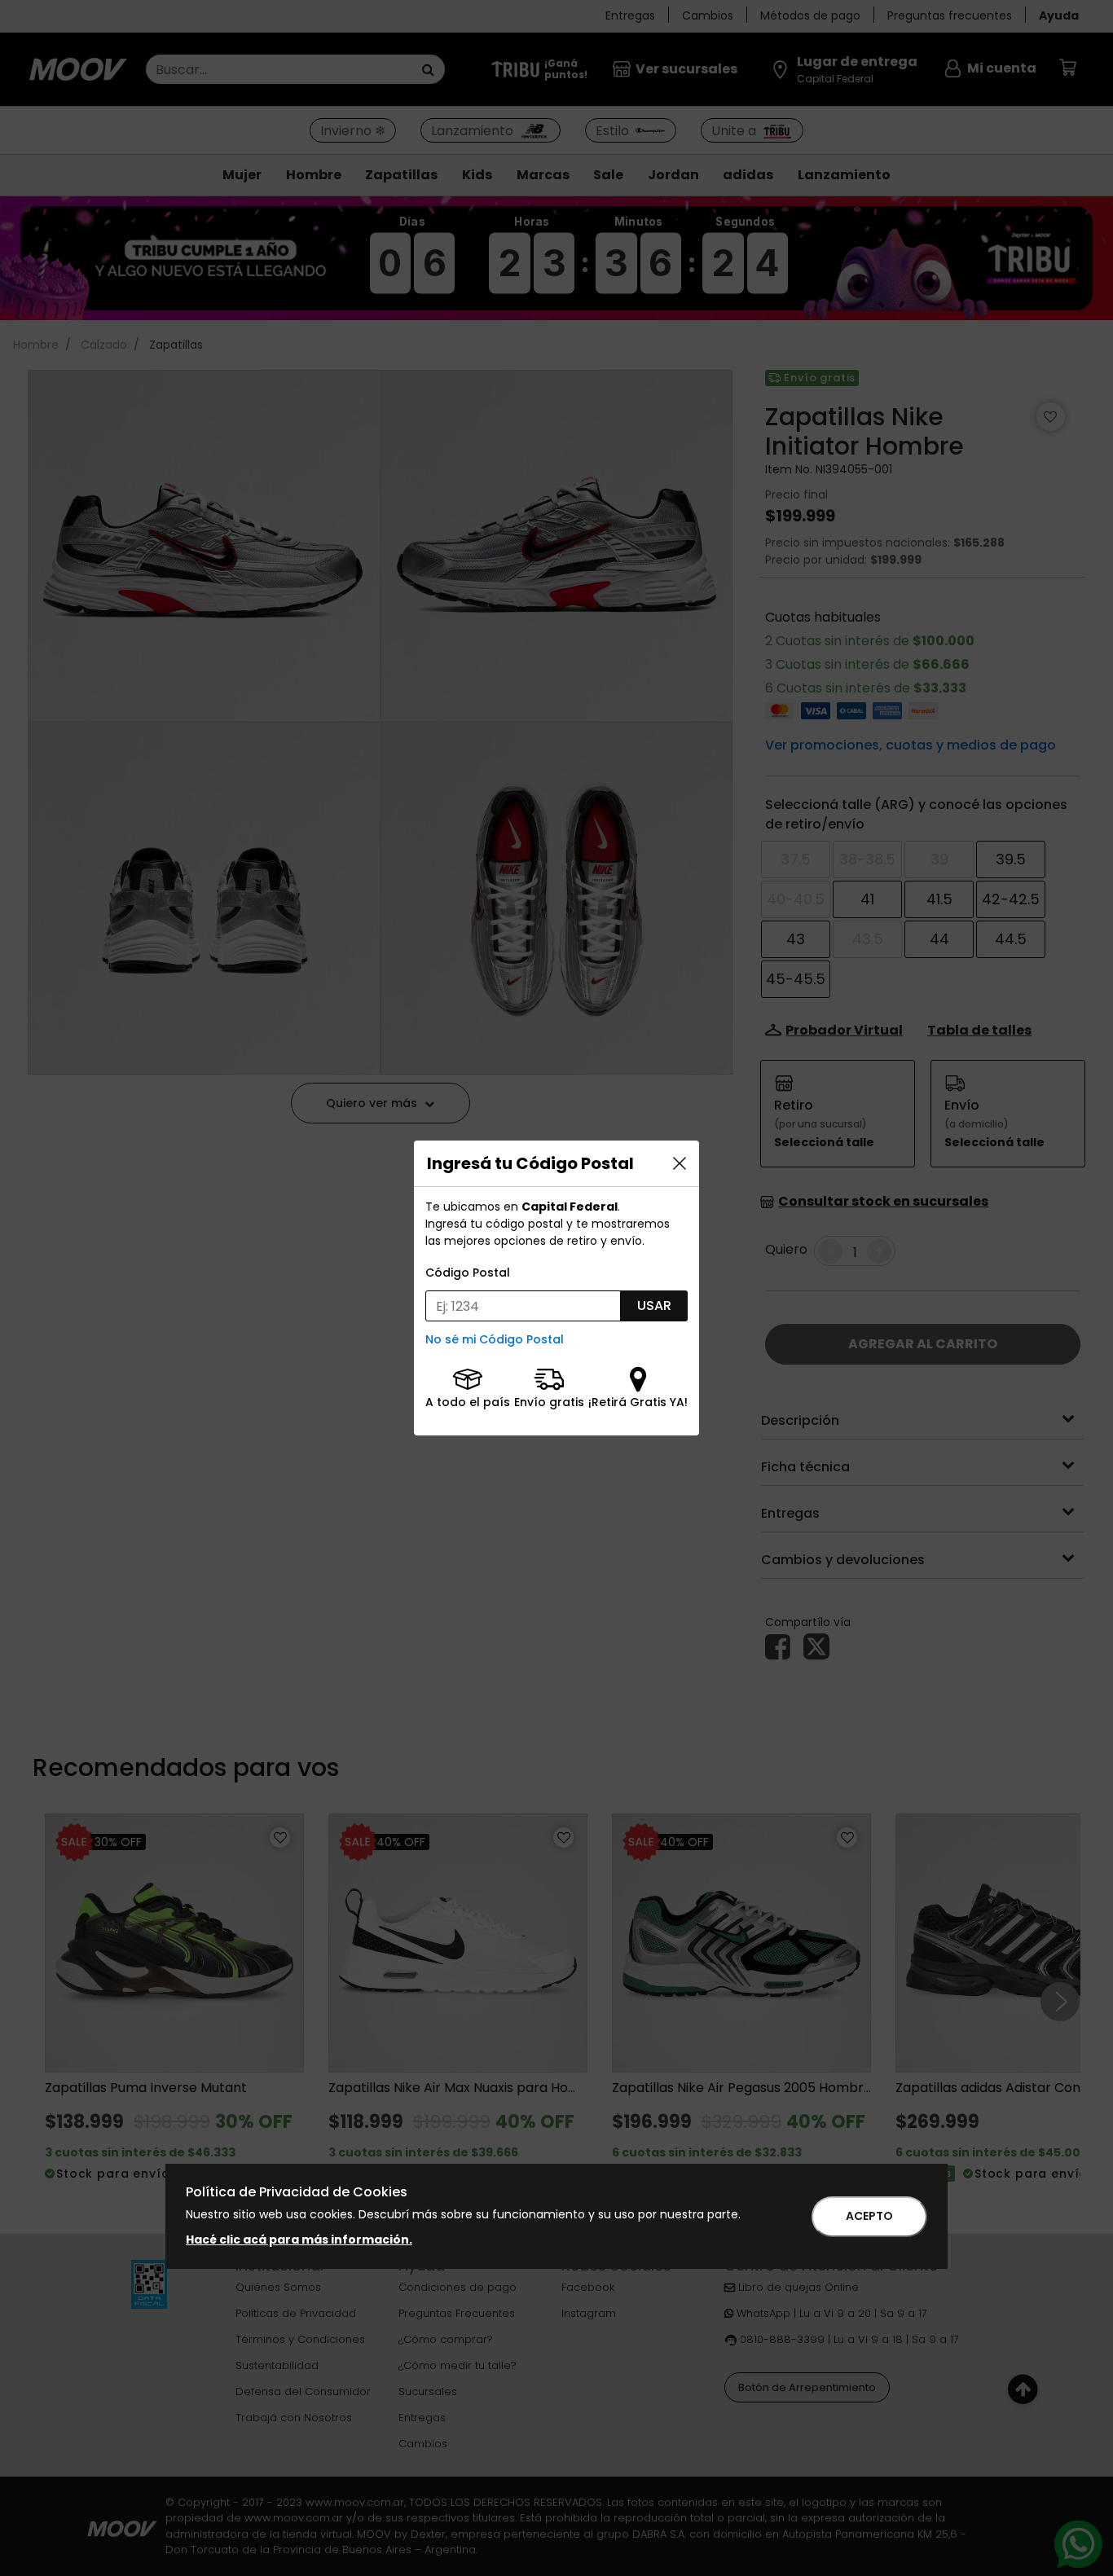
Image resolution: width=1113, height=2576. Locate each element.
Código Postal (468, 1273)
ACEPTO (869, 2216)
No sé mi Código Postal (495, 1339)
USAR (654, 1306)
